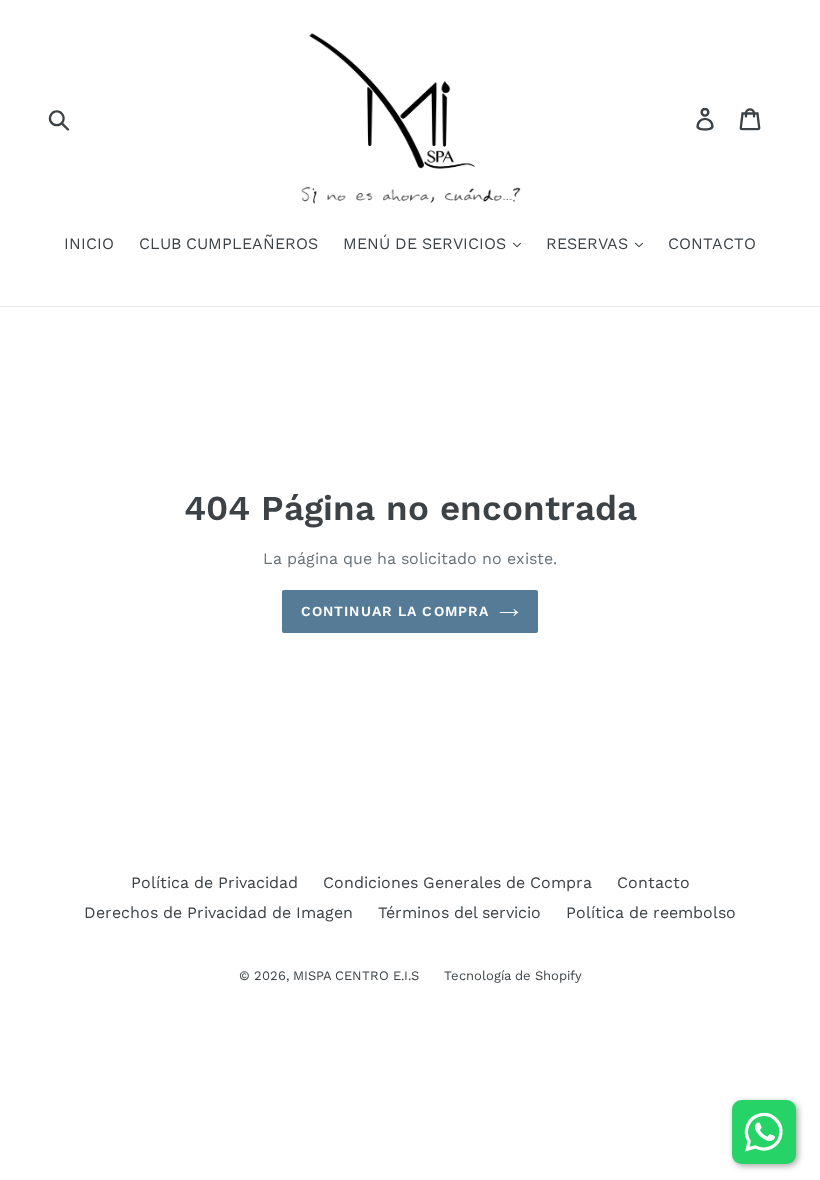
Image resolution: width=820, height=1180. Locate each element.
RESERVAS (589, 243)
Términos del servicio (459, 912)
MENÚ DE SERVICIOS (427, 243)
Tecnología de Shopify (513, 975)
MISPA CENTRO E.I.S (356, 975)
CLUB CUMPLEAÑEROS (228, 243)
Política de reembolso (651, 912)
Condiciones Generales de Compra (457, 882)
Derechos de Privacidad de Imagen (218, 912)
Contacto (653, 882)
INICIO (89, 243)
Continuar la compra (395, 611)
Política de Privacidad (214, 882)
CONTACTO (712, 243)
